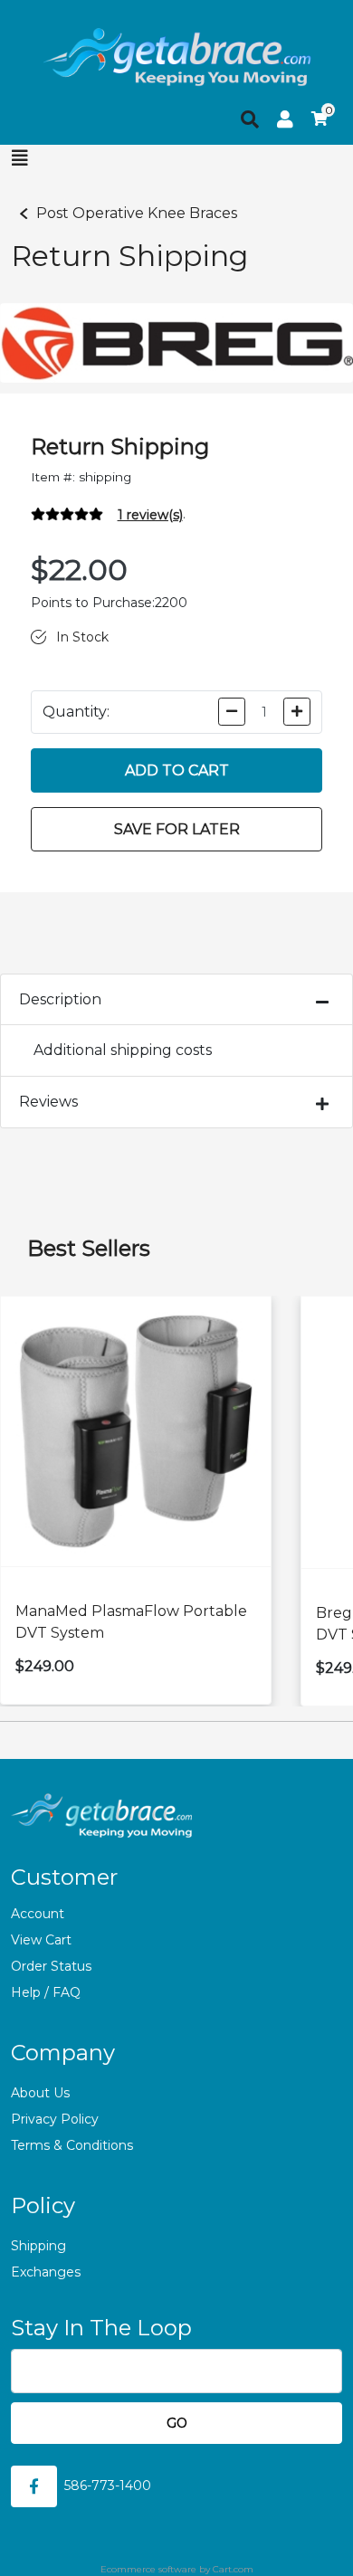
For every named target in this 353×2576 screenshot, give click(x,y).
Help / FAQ (46, 1992)
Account (38, 1914)
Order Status (51, 1966)
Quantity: (76, 712)
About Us (40, 2093)
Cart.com (233, 2569)
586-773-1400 (108, 2486)
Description (60, 999)
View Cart (41, 1940)
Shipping (38, 2246)
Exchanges (46, 2272)
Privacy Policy (55, 2119)
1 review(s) (150, 515)
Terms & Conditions (72, 2145)
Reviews (48, 1102)
